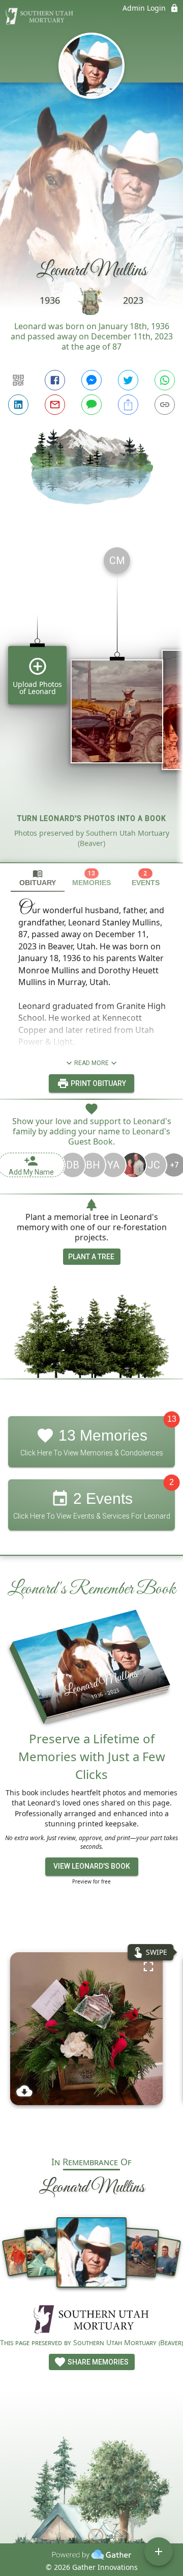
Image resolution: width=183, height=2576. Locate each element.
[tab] (38, 878)
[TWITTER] (128, 380)
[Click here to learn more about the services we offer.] (91, 2320)
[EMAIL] (55, 405)
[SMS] (91, 405)
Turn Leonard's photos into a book (92, 818)
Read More (91, 1063)
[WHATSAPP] (165, 380)
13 (172, 1419)
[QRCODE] (18, 380)
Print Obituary (98, 1083)
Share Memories (97, 2362)
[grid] (91, 701)
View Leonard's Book (92, 1866)
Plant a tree (91, 1257)
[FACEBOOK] (55, 380)
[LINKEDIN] (18, 405)
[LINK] (165, 405)
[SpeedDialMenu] (159, 2552)
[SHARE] (128, 405)
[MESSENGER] (91, 380)
